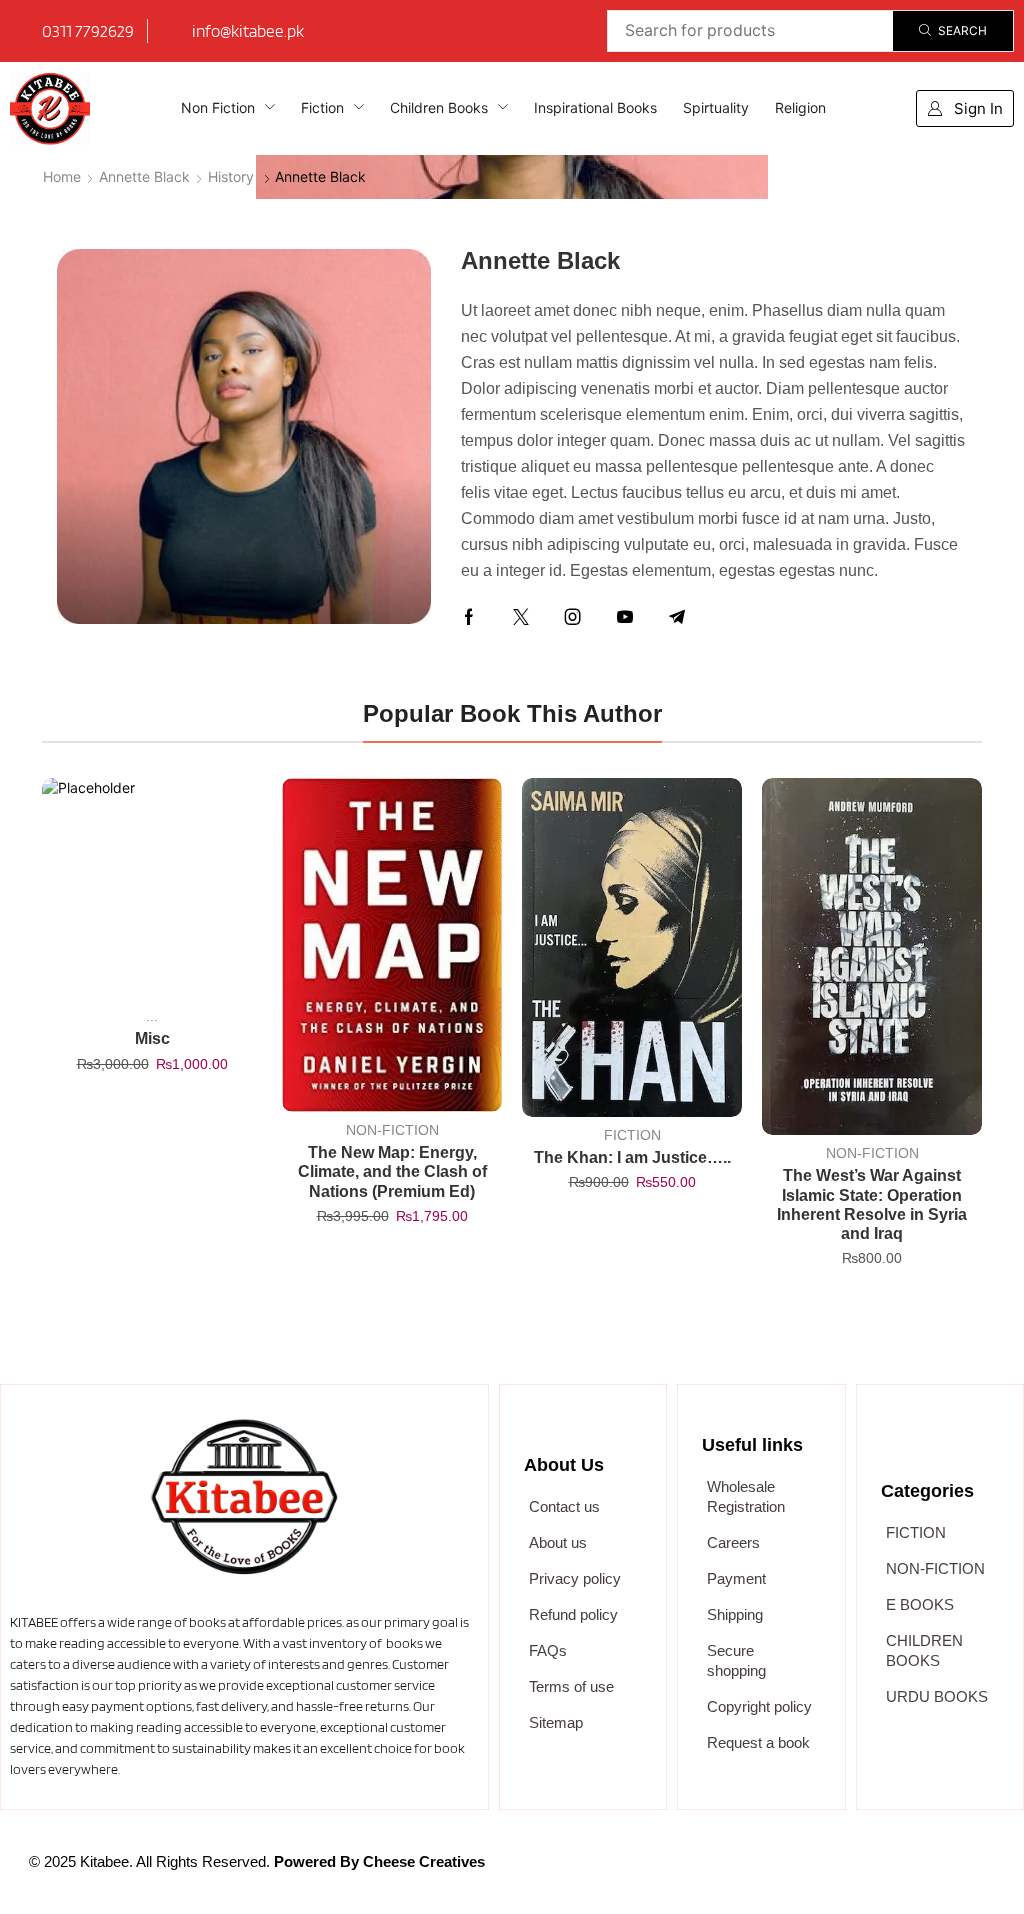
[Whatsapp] (769, 1872)
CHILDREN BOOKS (924, 1650)
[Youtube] (625, 617)
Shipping (735, 1614)
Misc (152, 1038)
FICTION (632, 1135)
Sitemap (556, 1722)
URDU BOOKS (937, 1696)
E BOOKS (920, 1604)
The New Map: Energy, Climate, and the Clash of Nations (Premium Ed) (392, 1171)
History (231, 176)
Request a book (758, 1742)
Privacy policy (575, 1578)
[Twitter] (521, 617)
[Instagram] (573, 617)
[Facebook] (469, 617)
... (152, 1016)
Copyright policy (759, 1706)
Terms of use (571, 1686)
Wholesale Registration (746, 1496)
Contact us (564, 1506)
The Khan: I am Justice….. (632, 1157)
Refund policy (573, 1614)
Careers (733, 1542)
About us (558, 1542)
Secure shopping (736, 1660)
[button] (965, 108)
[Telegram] (677, 617)
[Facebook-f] (671, 1872)
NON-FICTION (392, 1130)
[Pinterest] (867, 1872)
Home (62, 176)
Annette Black (144, 176)
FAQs (548, 1650)
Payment (736, 1578)
